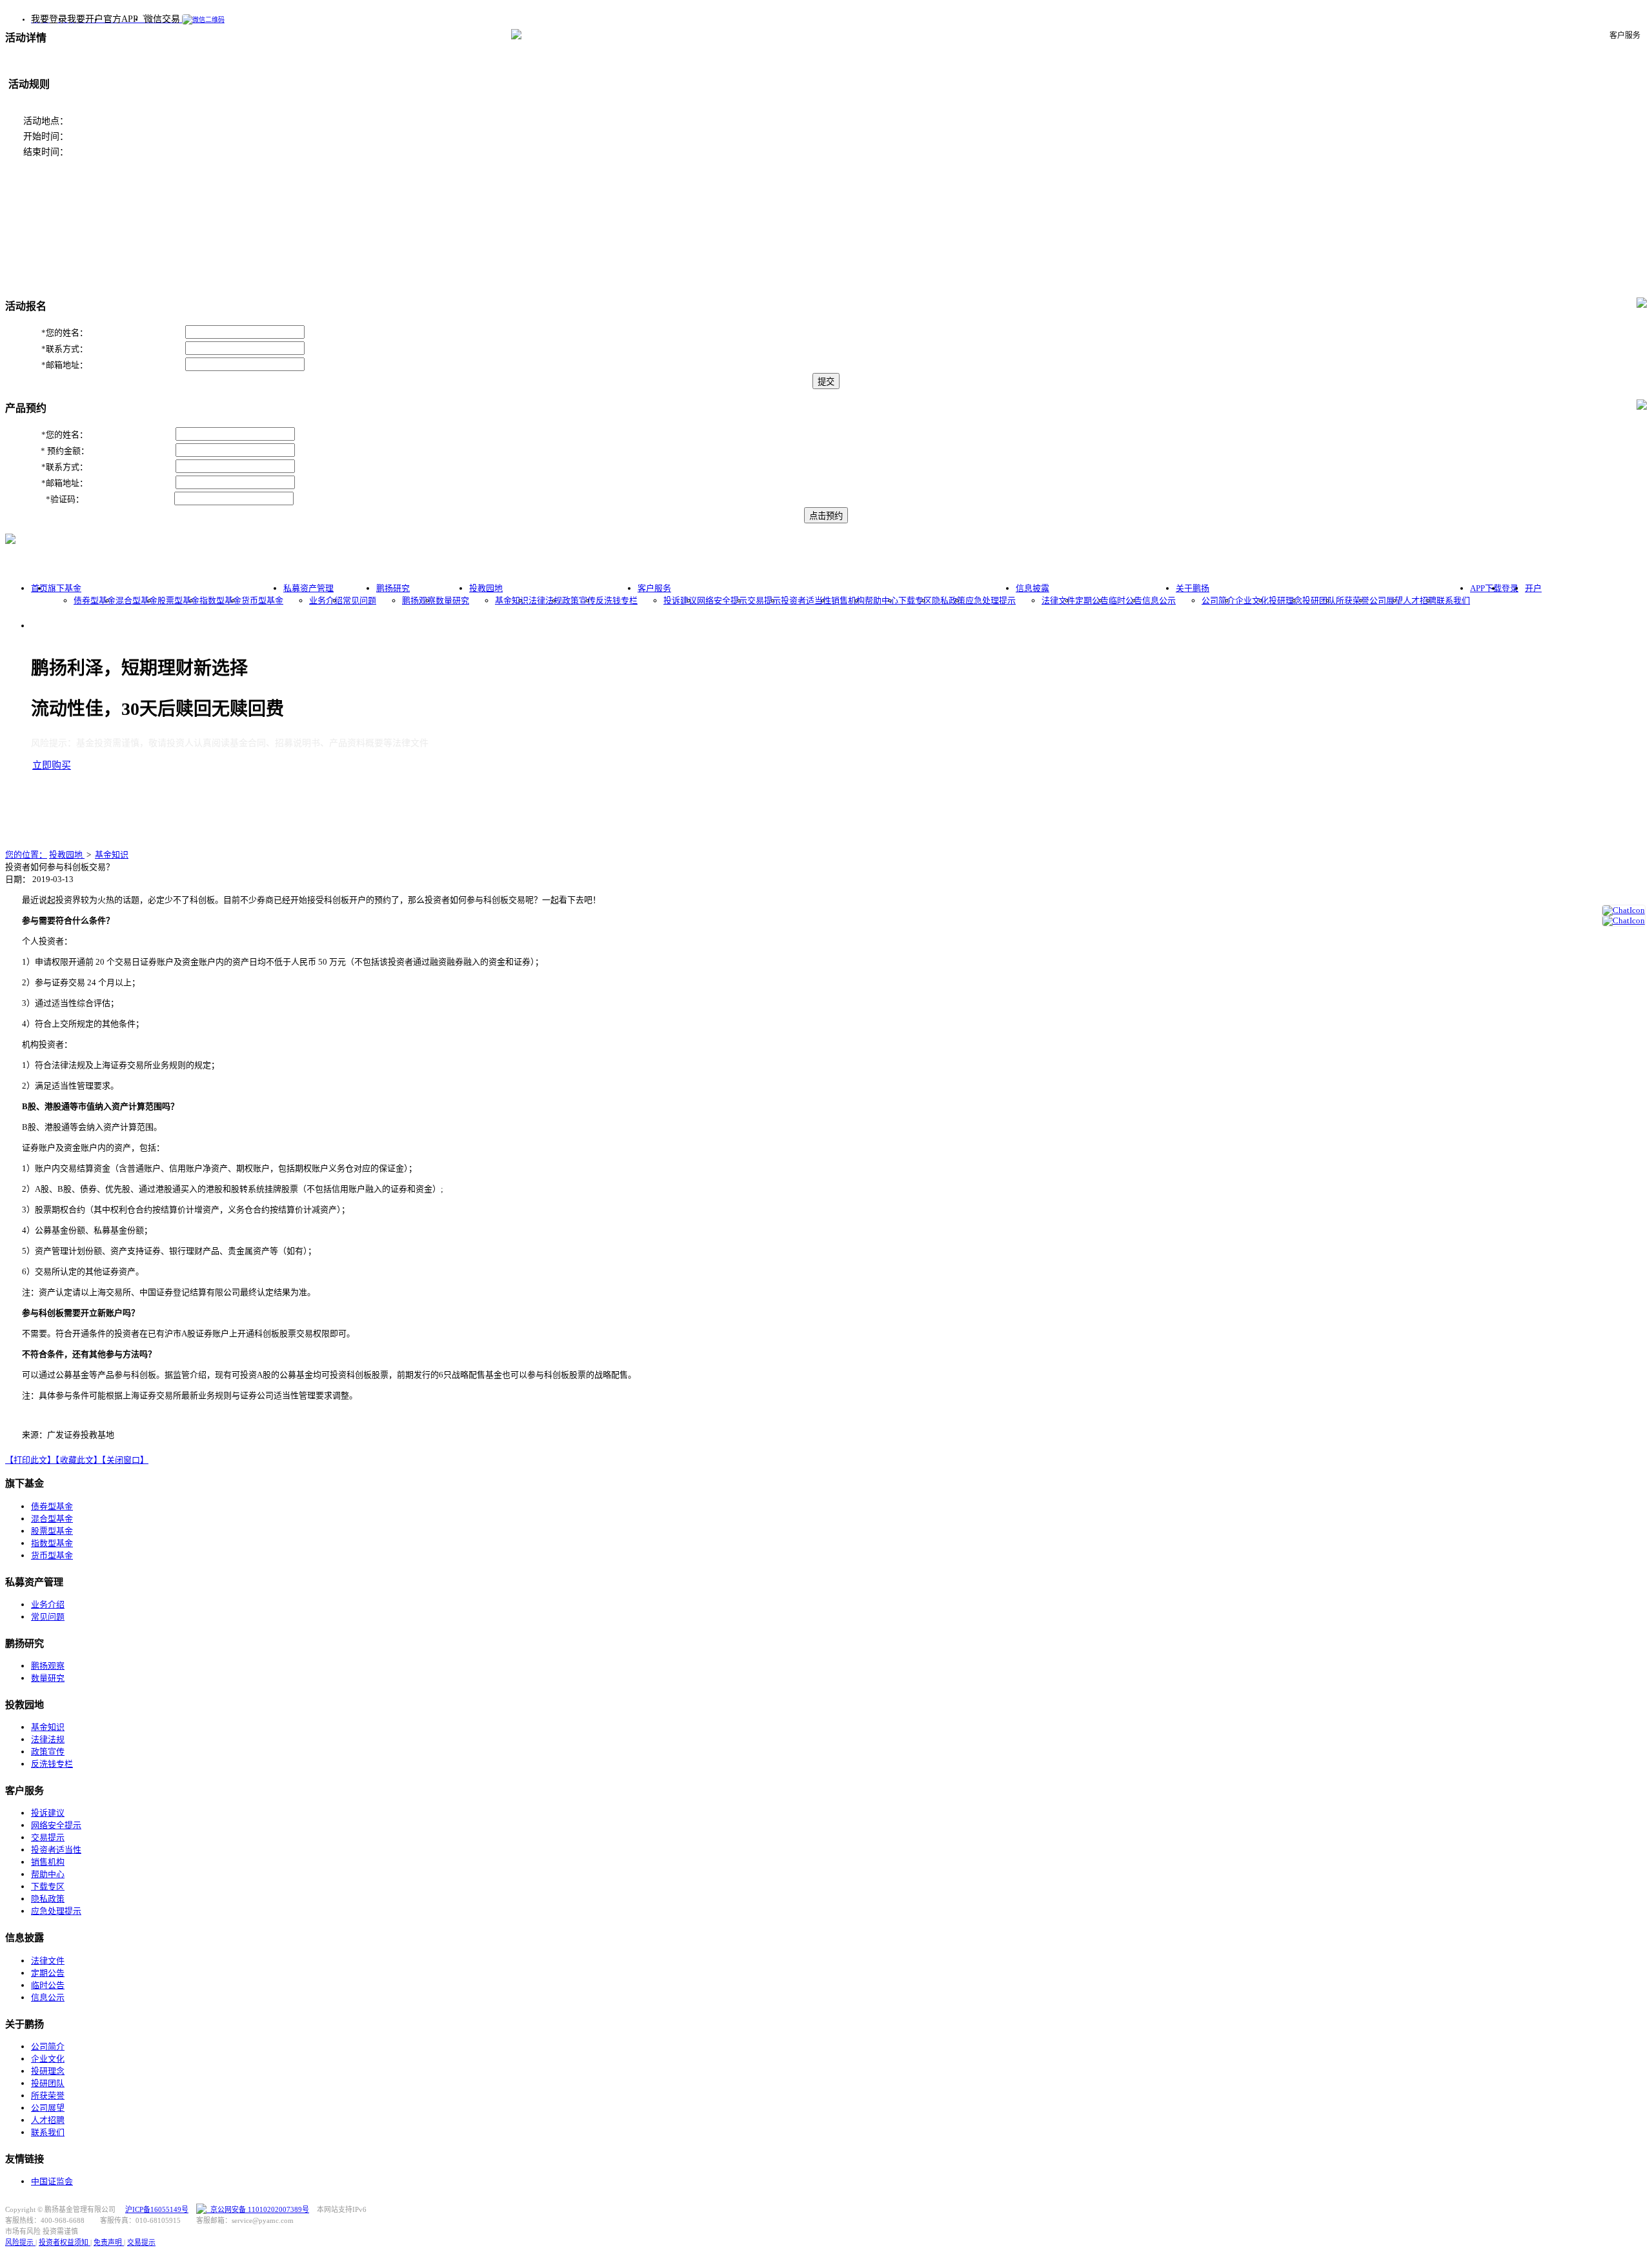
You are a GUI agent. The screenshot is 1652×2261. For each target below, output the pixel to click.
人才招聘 (1420, 600)
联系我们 (1453, 600)
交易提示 (764, 600)
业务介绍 (326, 600)
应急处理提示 (991, 600)
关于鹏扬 (1193, 588)
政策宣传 (579, 600)
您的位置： (26, 855)
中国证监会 (52, 2181)
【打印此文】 (30, 1460)
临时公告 (1125, 600)
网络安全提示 (722, 600)
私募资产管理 (308, 588)
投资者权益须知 (65, 2242)
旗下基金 (65, 588)
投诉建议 (680, 600)
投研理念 (1285, 600)
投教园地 (486, 588)
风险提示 (20, 2242)
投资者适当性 (806, 600)
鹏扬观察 (419, 600)
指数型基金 (220, 600)
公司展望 (1386, 600)
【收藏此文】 (79, 1460)
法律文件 (1058, 600)
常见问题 (359, 600)
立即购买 (52, 765)
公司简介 (1218, 600)
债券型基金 (95, 600)
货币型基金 (262, 600)
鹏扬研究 (393, 588)
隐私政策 (949, 600)
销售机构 (848, 600)
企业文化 (1252, 600)
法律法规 (545, 600)
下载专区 (915, 600)
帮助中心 (881, 600)
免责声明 (109, 2242)
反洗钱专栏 (617, 600)
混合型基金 (136, 600)
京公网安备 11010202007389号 (258, 2209)
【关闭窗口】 (125, 1460)
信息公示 (1159, 600)
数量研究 (452, 600)
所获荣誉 (1353, 600)
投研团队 (1319, 600)
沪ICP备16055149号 (157, 2209)
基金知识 (512, 600)
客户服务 (654, 588)
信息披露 (1032, 588)
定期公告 (1092, 600)
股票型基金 (178, 600)
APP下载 (1486, 588)
